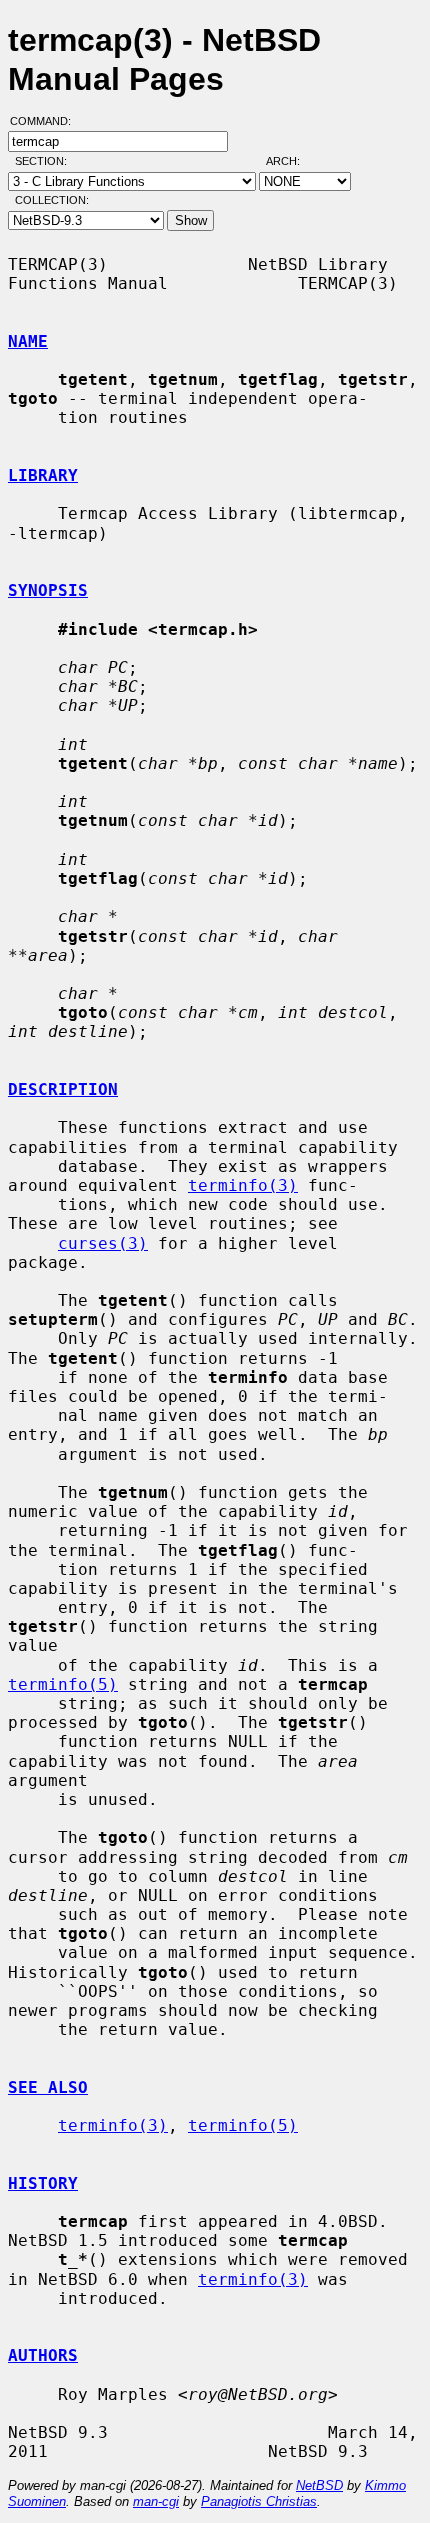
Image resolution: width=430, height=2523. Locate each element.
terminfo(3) (243, 1185)
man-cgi (156, 2501)
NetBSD (319, 2485)
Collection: (52, 200)
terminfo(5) (63, 1684)
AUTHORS (43, 2355)
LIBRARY (43, 475)
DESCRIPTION (63, 1089)
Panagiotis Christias (259, 2501)
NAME (28, 341)
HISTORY (43, 2183)
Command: (46, 121)
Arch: (292, 161)
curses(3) (103, 1243)
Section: (45, 161)
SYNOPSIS (48, 590)
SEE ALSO (48, 2087)
